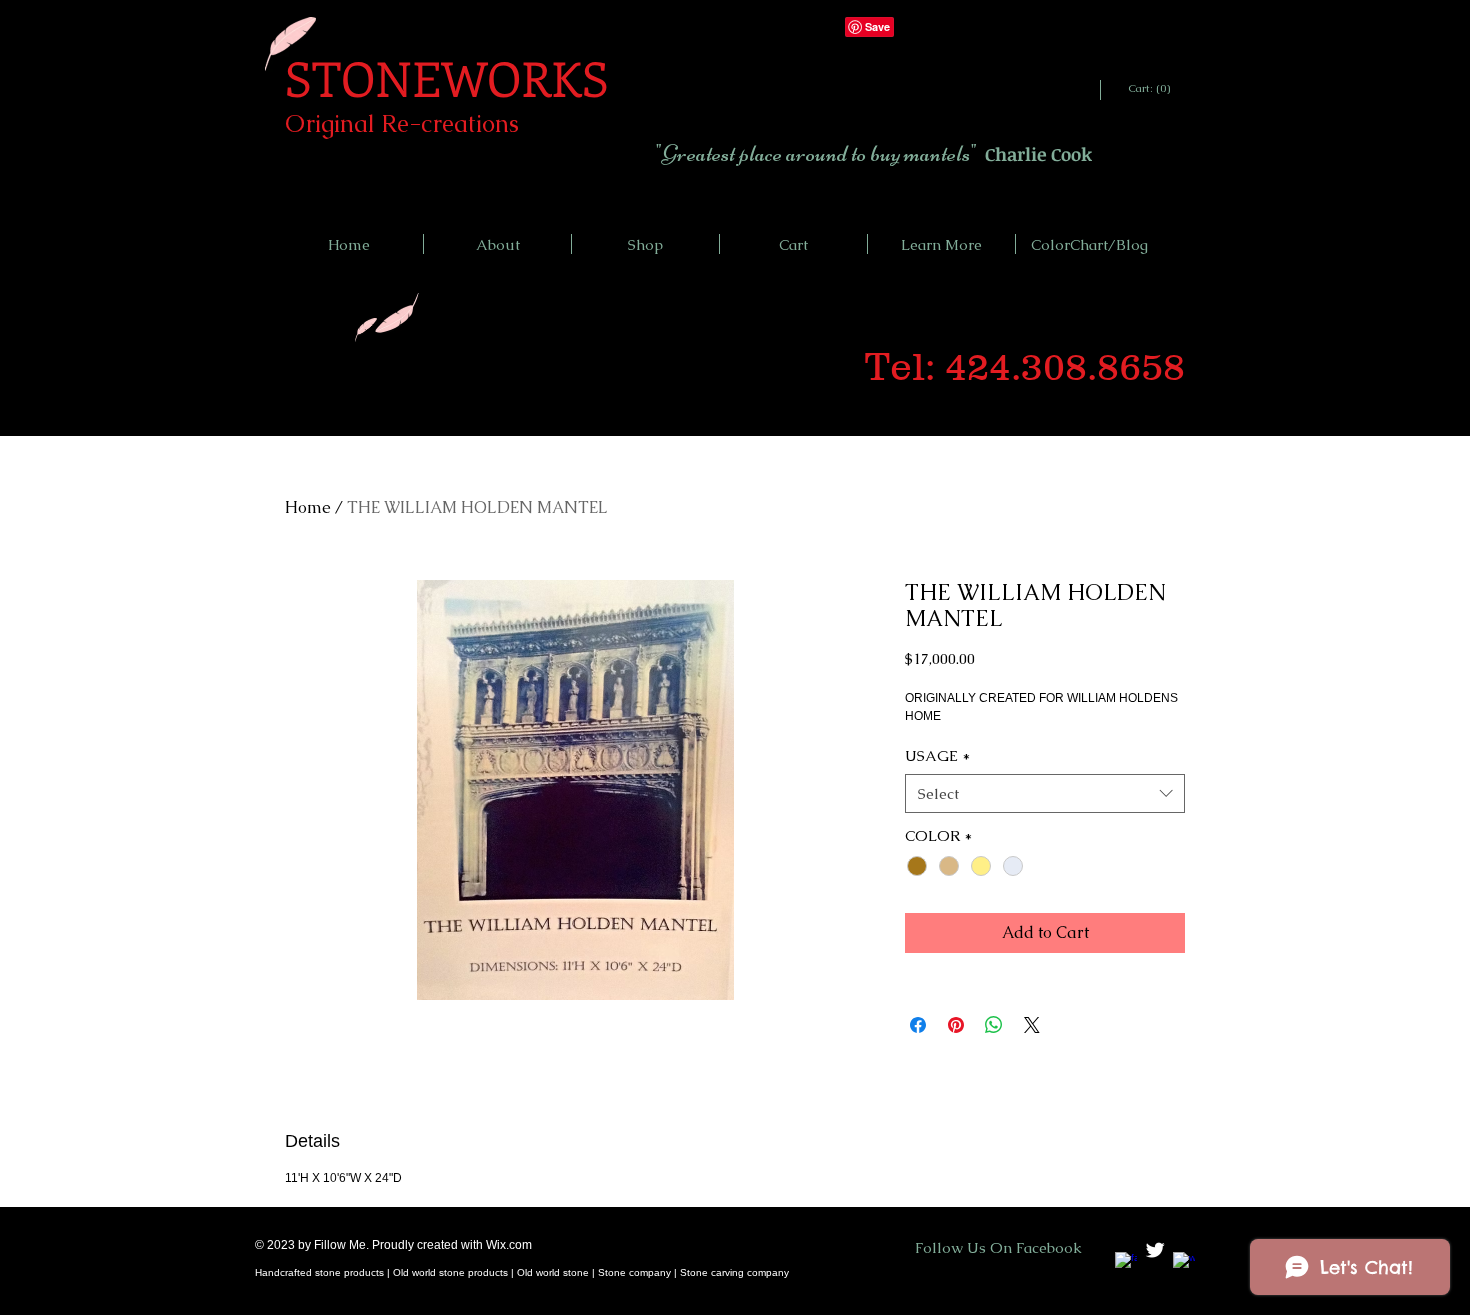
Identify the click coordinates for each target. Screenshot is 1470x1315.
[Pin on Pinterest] (956, 1025)
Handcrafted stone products (319, 1272)
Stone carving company (734, 1272)
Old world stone (554, 1272)
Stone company (634, 1272)
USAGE (937, 755)
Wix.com (509, 1245)
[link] (1150, 88)
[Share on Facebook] (918, 1025)
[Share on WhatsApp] (994, 1025)
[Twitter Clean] (1155, 1250)
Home (308, 507)
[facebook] (1126, 1263)
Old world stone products (450, 1272)
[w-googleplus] (1184, 1263)
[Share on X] (1032, 1025)
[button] (941, 244)
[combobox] (1045, 793)
